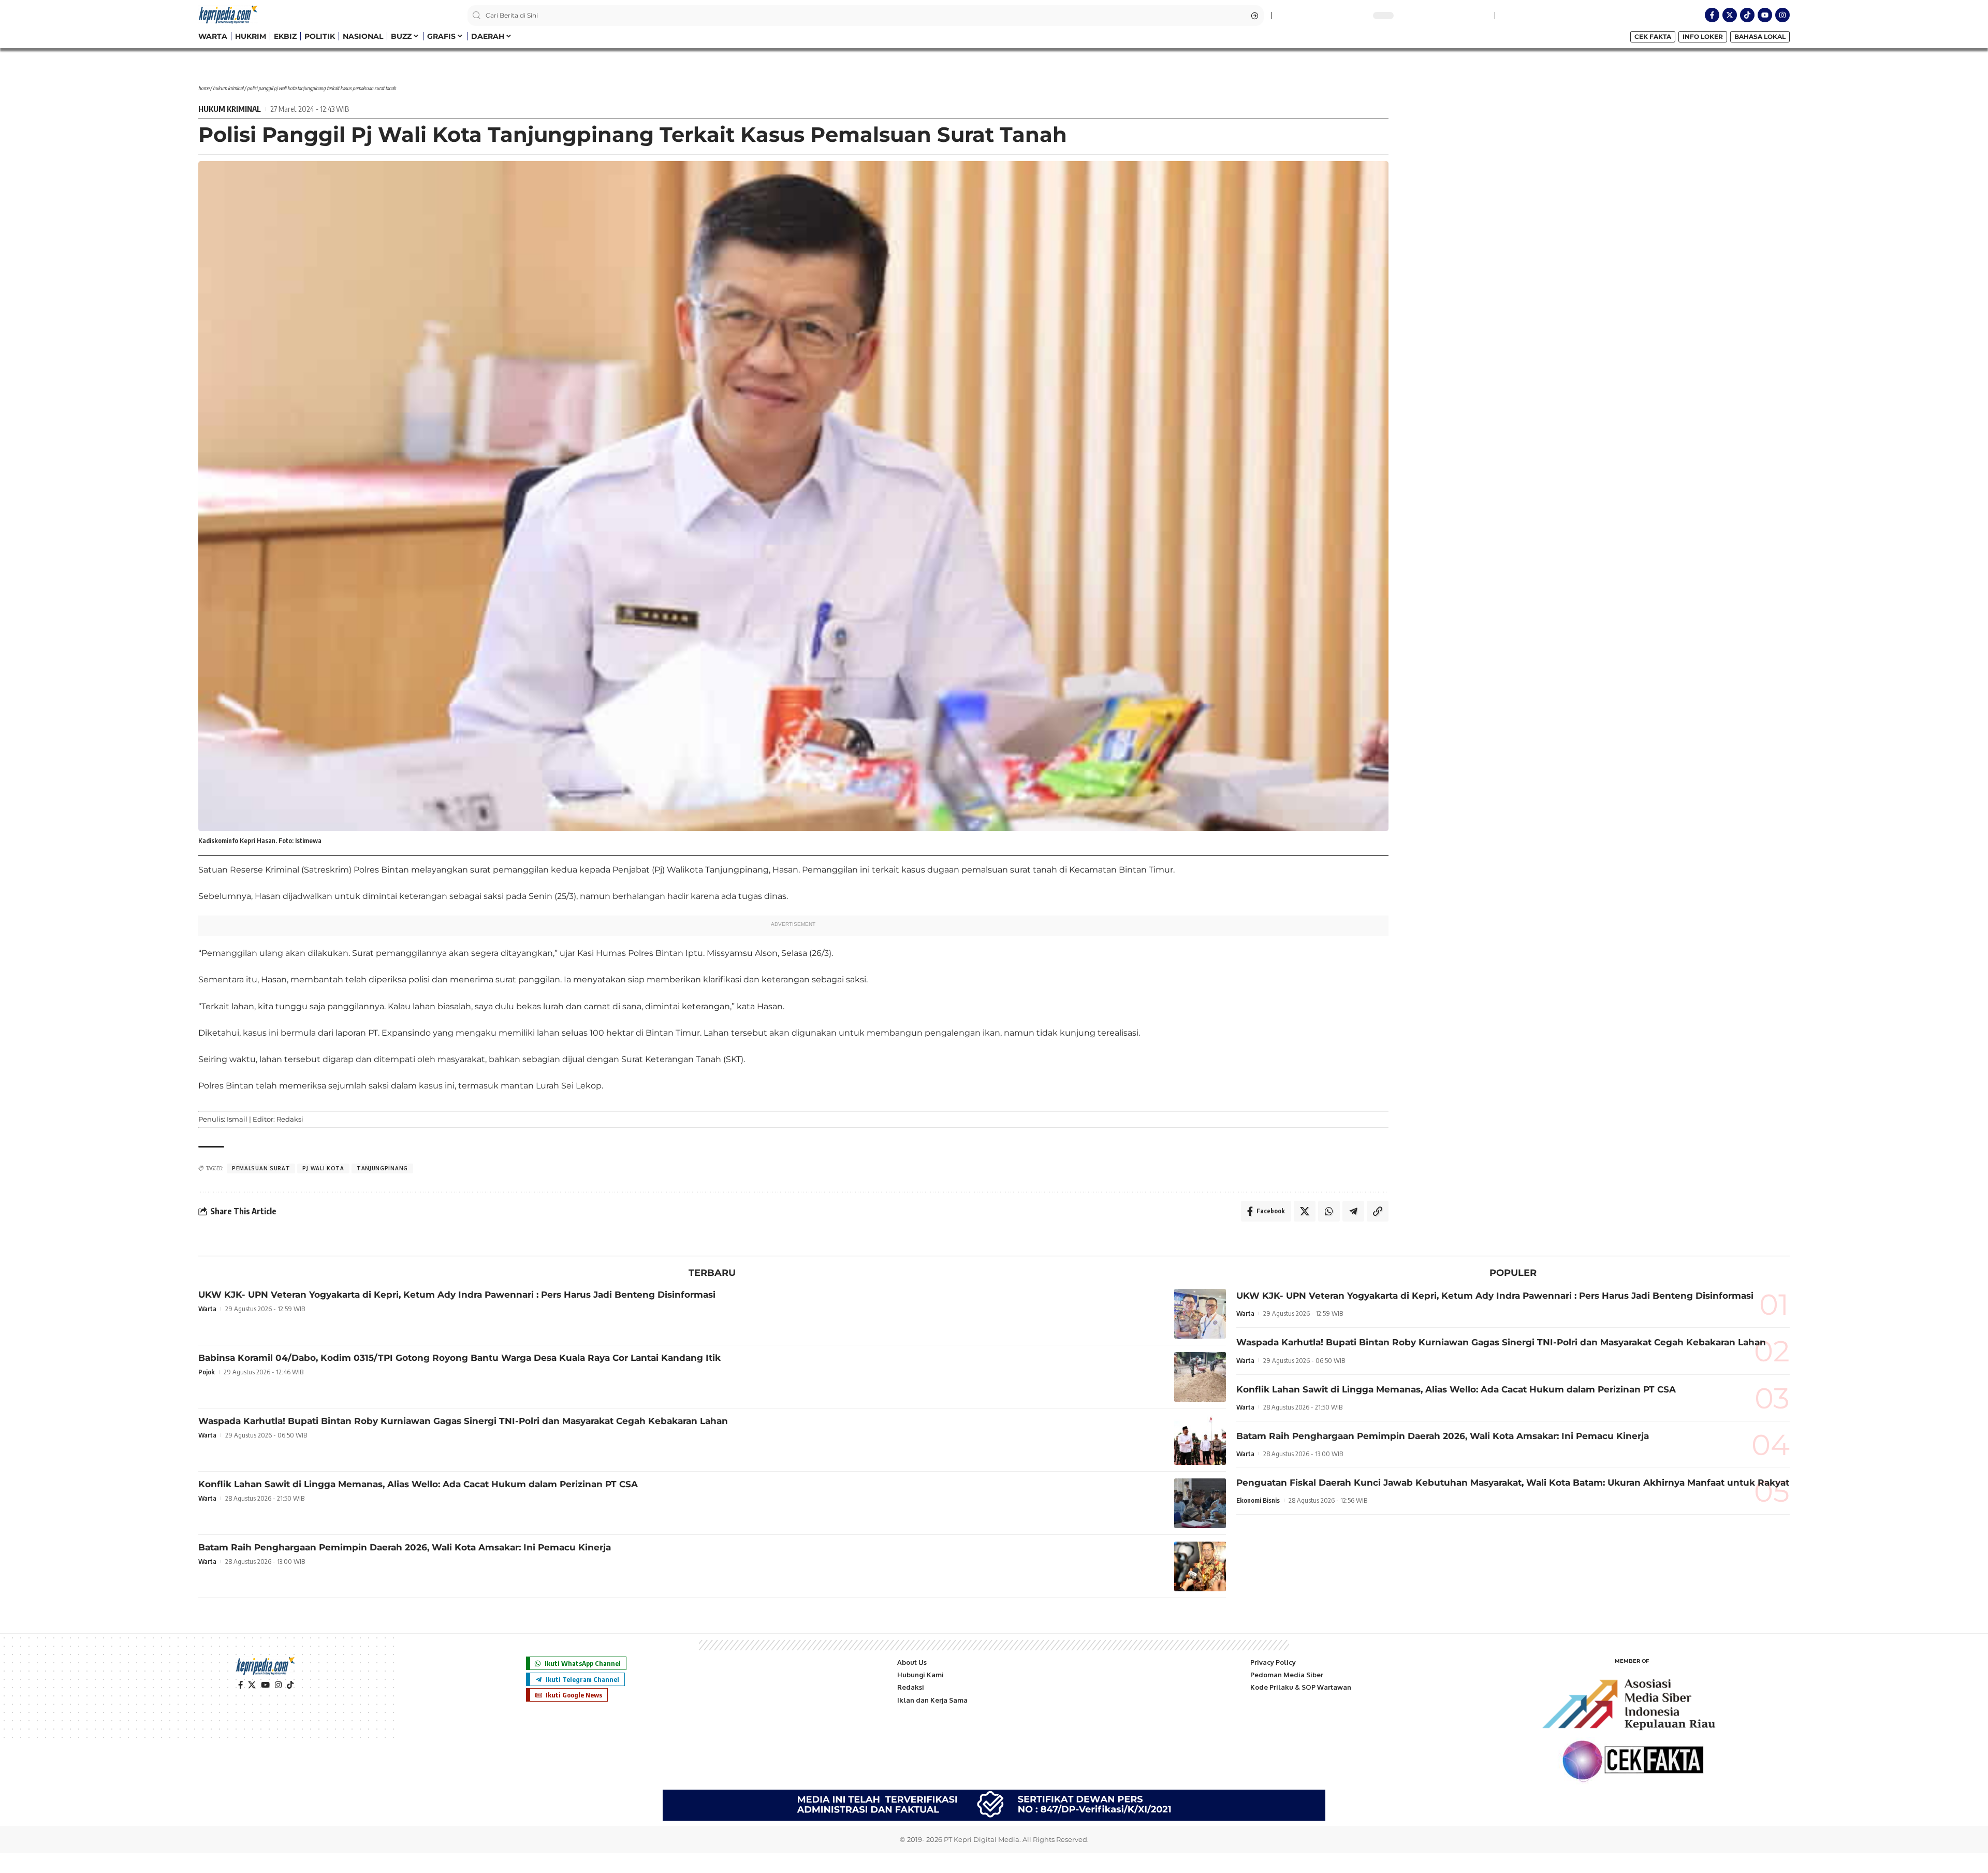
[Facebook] (240, 1685)
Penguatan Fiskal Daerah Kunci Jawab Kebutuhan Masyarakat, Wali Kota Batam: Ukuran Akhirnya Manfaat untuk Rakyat (1513, 1483)
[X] (252, 1685)
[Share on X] (1305, 1211)
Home (204, 88)
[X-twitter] (1730, 15)
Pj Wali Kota (323, 1168)
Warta (207, 1309)
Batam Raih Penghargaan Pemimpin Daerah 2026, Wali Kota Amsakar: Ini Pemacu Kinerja (405, 1547)
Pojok (207, 1372)
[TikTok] (290, 1685)
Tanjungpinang (382, 1168)
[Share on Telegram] (1353, 1211)
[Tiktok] (1747, 15)
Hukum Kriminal (228, 88)
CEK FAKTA (1653, 37)
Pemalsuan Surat (261, 1168)
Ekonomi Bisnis (1258, 1500)
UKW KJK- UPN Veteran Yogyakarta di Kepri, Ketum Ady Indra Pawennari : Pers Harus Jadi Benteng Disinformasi (457, 1295)
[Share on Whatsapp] (1329, 1211)
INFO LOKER (1703, 37)
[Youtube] (1765, 15)
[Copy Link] (1378, 1211)
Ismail (237, 1119)
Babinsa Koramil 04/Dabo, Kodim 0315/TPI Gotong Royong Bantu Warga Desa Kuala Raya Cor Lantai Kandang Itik (459, 1358)
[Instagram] (1782, 15)
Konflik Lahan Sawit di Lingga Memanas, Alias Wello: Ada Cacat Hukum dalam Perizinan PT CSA (418, 1484)
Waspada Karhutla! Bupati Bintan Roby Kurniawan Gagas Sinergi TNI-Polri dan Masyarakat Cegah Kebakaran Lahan (463, 1421)
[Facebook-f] (1712, 15)
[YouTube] (265, 1685)
